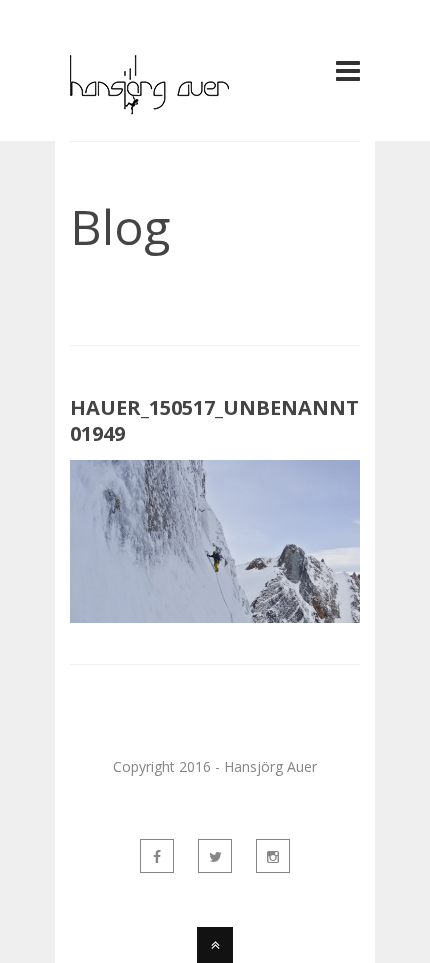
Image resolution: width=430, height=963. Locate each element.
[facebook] (157, 856)
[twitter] (215, 856)
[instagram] (273, 856)
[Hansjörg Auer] (149, 103)
